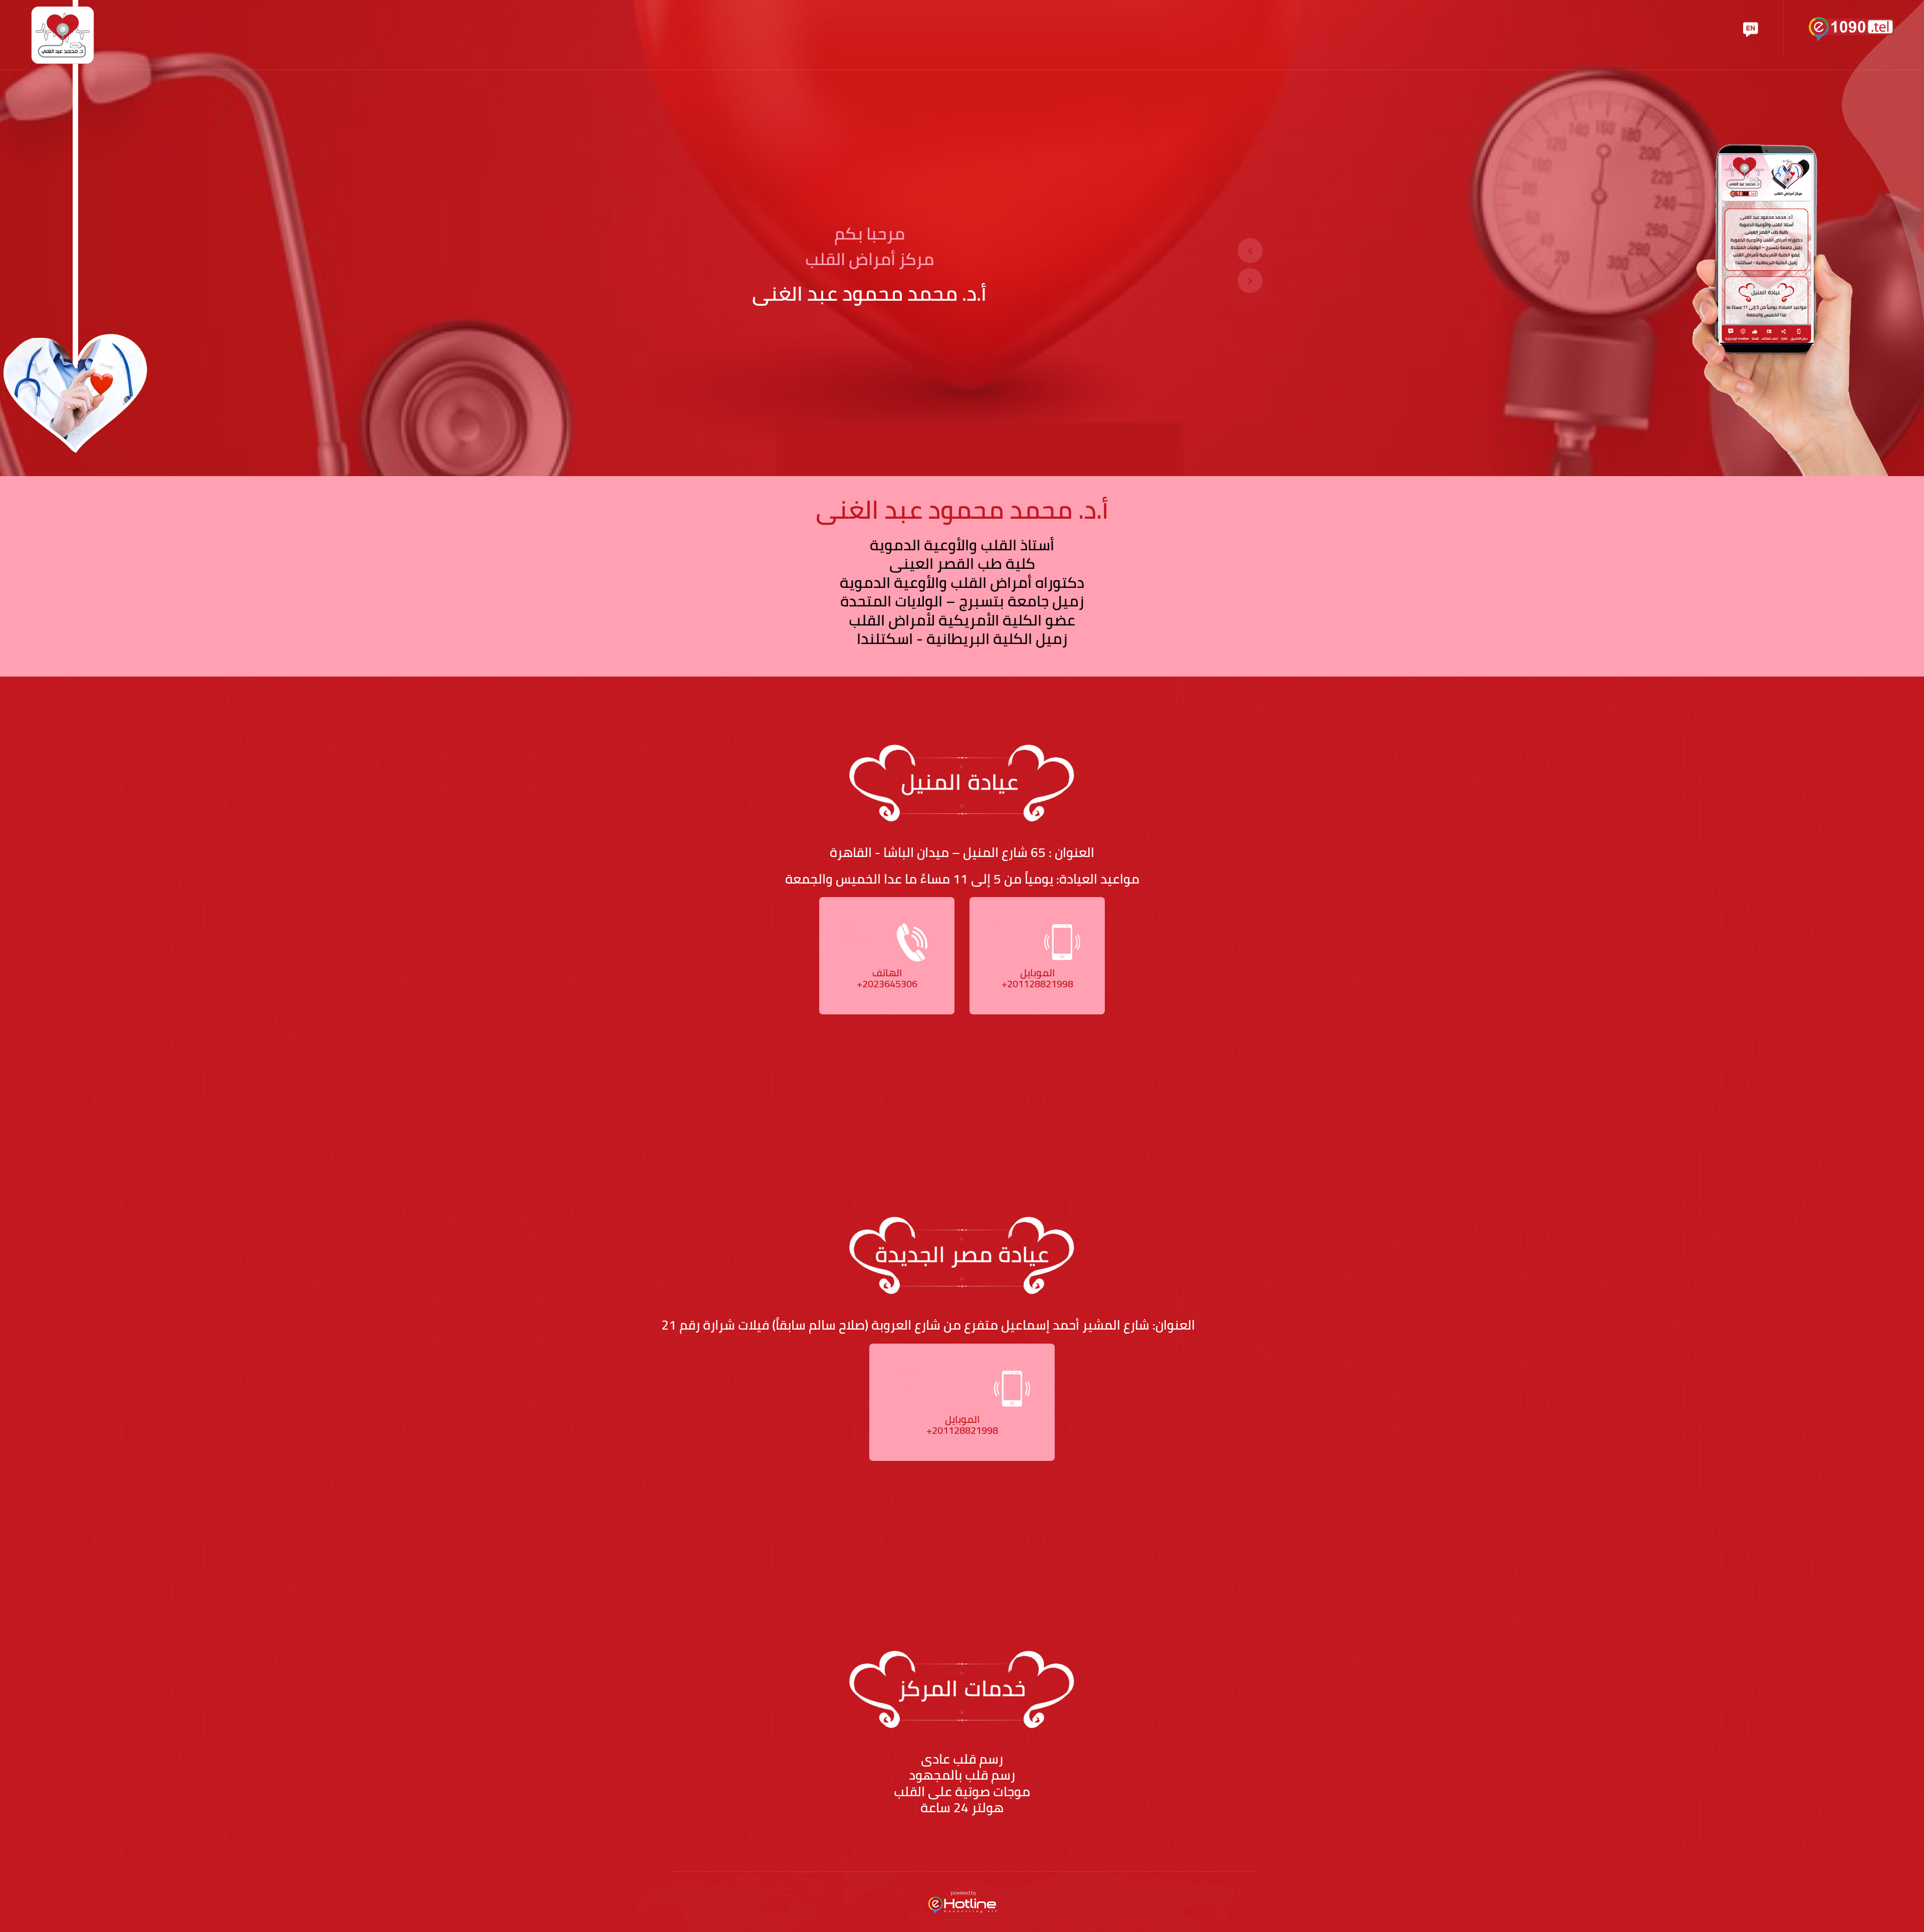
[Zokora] (63, 34)
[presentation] (1250, 251)
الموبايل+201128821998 (1037, 978)
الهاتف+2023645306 (887, 978)
